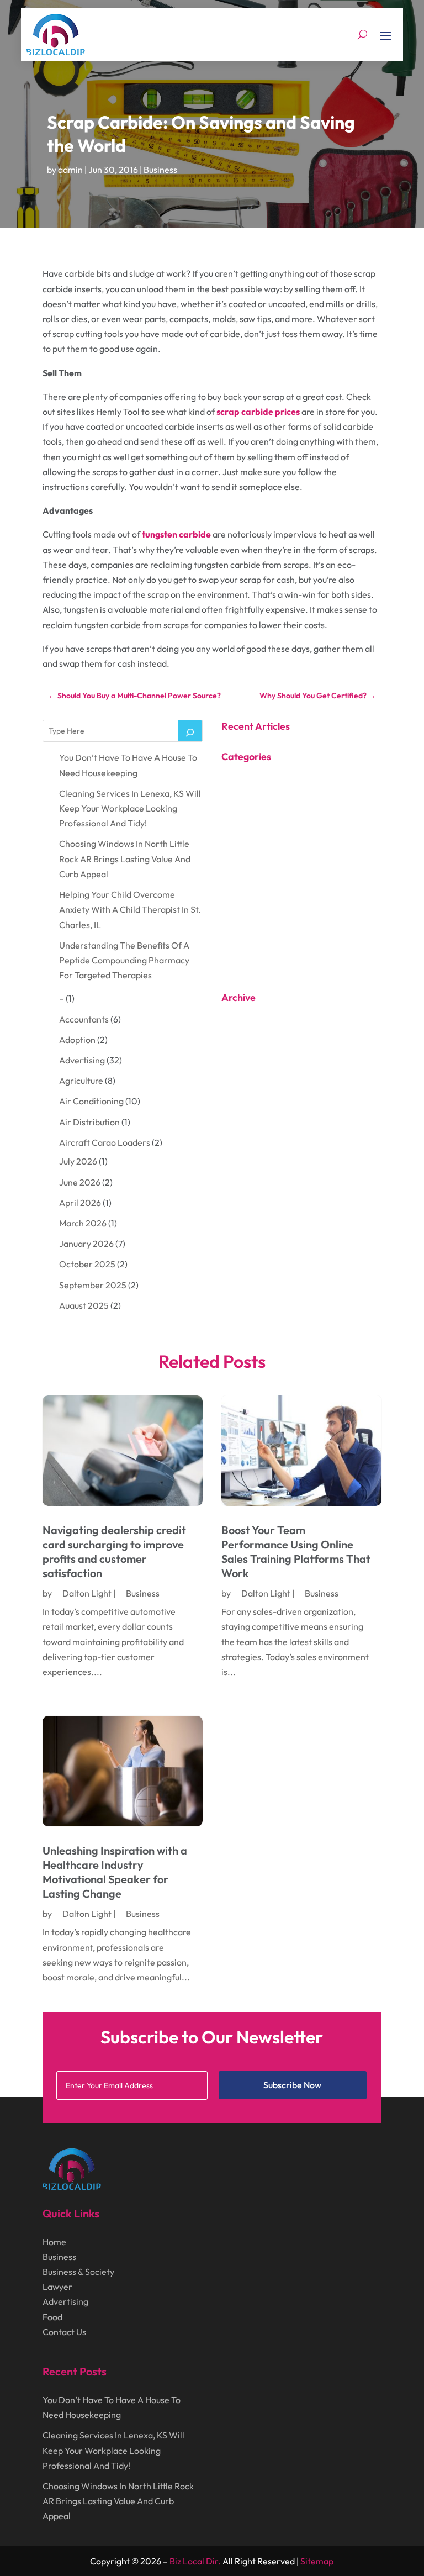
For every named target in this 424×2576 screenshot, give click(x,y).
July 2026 (78, 1161)
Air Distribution (89, 1122)
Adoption (77, 1040)
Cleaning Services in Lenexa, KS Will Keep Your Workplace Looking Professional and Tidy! (130, 808)
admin (70, 170)
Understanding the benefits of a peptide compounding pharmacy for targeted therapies (124, 960)
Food (52, 2317)
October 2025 (87, 1264)
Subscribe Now (292, 2085)
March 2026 (83, 1223)
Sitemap (317, 2561)
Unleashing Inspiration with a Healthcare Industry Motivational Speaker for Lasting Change (115, 1872)
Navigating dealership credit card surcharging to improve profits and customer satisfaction (114, 1552)
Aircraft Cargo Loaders (105, 1142)
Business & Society (78, 2272)
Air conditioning (91, 1101)
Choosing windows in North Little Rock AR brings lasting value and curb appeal (125, 858)
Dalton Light (87, 1593)
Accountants (84, 1019)
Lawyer (57, 2287)
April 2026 (80, 1203)
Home (54, 2242)
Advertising (82, 1060)
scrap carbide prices (258, 412)
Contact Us (64, 2332)
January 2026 (86, 1244)
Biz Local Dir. (195, 2561)
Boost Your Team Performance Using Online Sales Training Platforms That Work (296, 1552)
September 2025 (93, 1285)
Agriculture (81, 1081)
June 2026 (80, 1182)
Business (160, 170)
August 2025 (84, 1305)
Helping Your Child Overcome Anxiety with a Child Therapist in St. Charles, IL (130, 909)
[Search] (190, 731)
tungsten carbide (176, 534)
